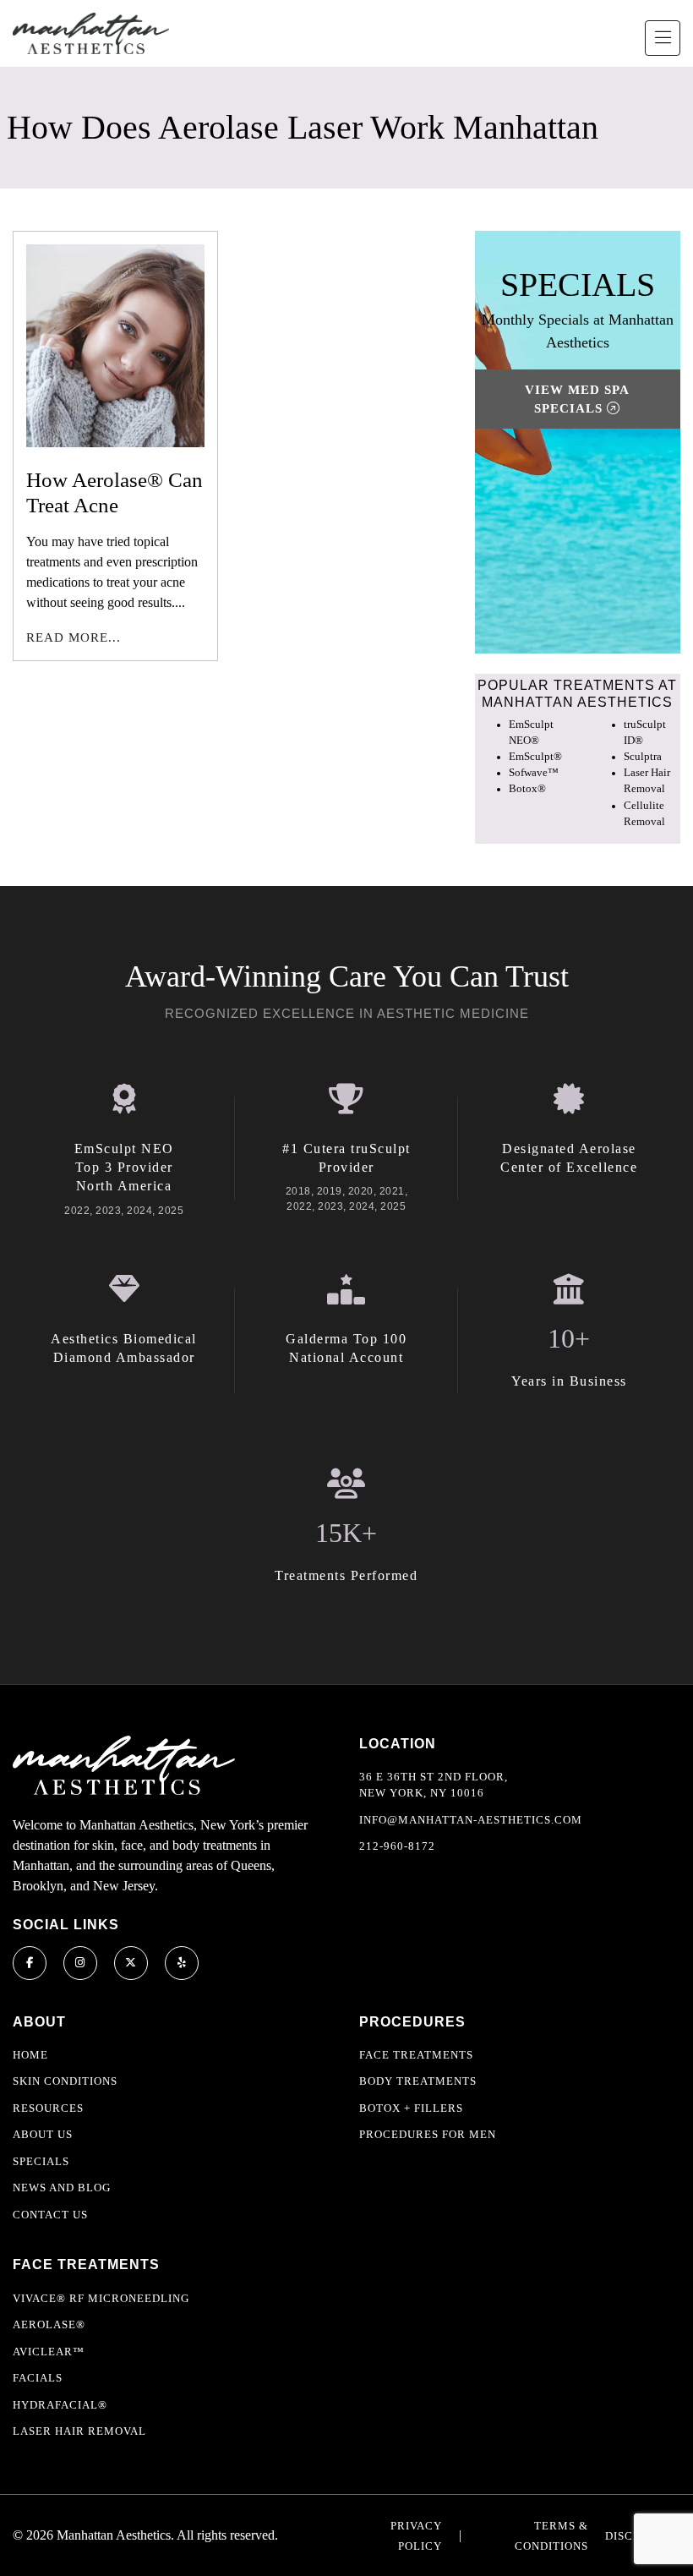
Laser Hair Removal (79, 2431)
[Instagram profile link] (80, 1963)
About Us (43, 2134)
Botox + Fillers (411, 2108)
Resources (48, 2108)
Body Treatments (418, 2081)
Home (30, 2055)
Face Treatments (416, 2055)
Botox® (527, 789)
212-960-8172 (397, 1846)
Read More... (74, 637)
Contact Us (50, 2215)
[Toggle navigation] (663, 38)
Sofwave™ (534, 773)
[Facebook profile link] (30, 1963)
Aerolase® (49, 2324)
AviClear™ (49, 2352)
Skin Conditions (65, 2081)
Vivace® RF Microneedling (101, 2298)
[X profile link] (131, 1963)
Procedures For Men (428, 2134)
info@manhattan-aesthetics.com (471, 1820)
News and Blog (62, 2188)
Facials (38, 2378)
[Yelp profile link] (182, 1963)
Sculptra (643, 757)
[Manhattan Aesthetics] (91, 33)
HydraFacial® (60, 2405)
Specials (41, 2161)
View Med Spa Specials (577, 399)
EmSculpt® (535, 757)
